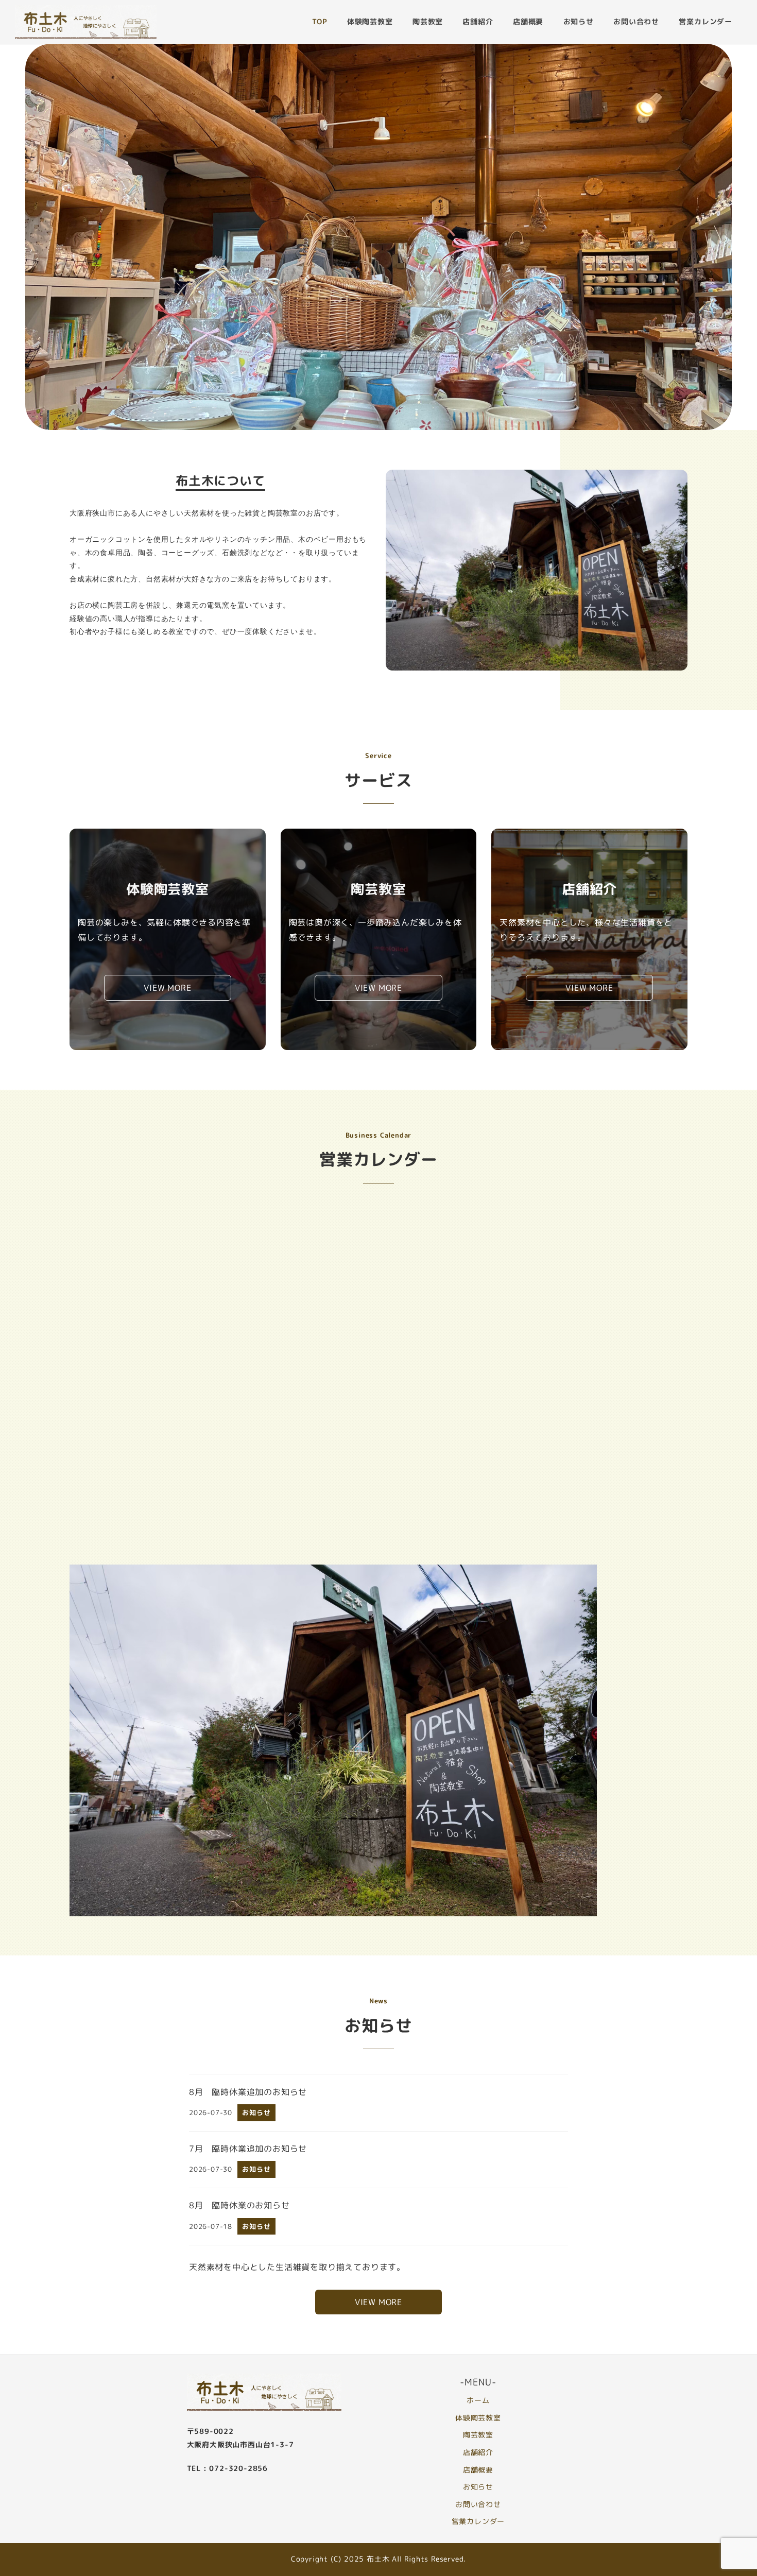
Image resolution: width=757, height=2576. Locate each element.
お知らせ (478, 2487)
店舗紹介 (478, 2452)
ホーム (478, 2400)
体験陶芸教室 (478, 2418)
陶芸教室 (478, 2435)
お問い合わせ (478, 2504)
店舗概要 (478, 2470)
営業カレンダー (478, 2521)
